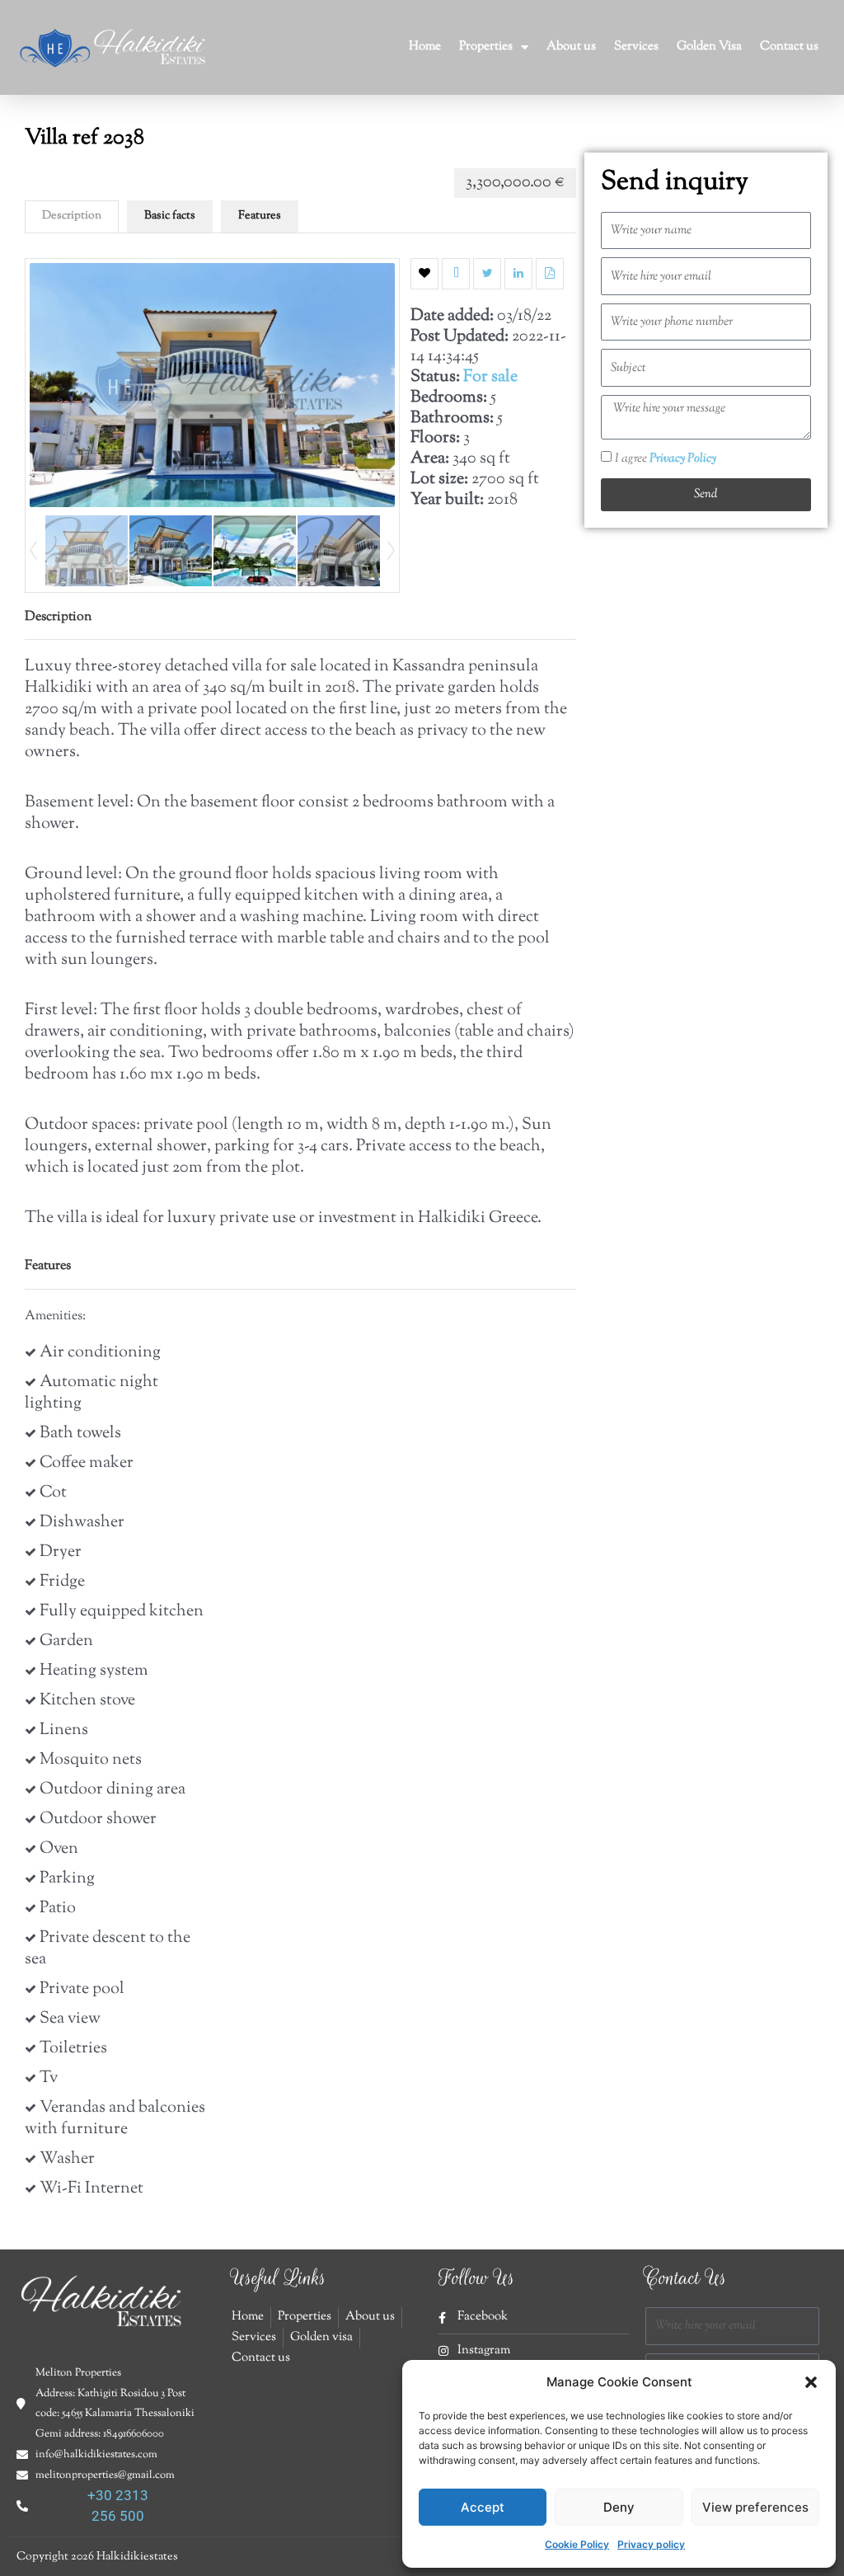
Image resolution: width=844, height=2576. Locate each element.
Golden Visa (709, 47)
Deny (619, 2507)
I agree (666, 459)
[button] (811, 2382)
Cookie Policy (577, 2544)
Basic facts (170, 216)
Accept (483, 2507)
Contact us (789, 47)
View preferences (755, 2507)
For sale (490, 377)
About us (571, 47)
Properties (486, 47)
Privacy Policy (683, 459)
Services (636, 47)
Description (72, 216)
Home (425, 47)
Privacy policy (651, 2544)
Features (260, 216)
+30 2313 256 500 (118, 2505)
